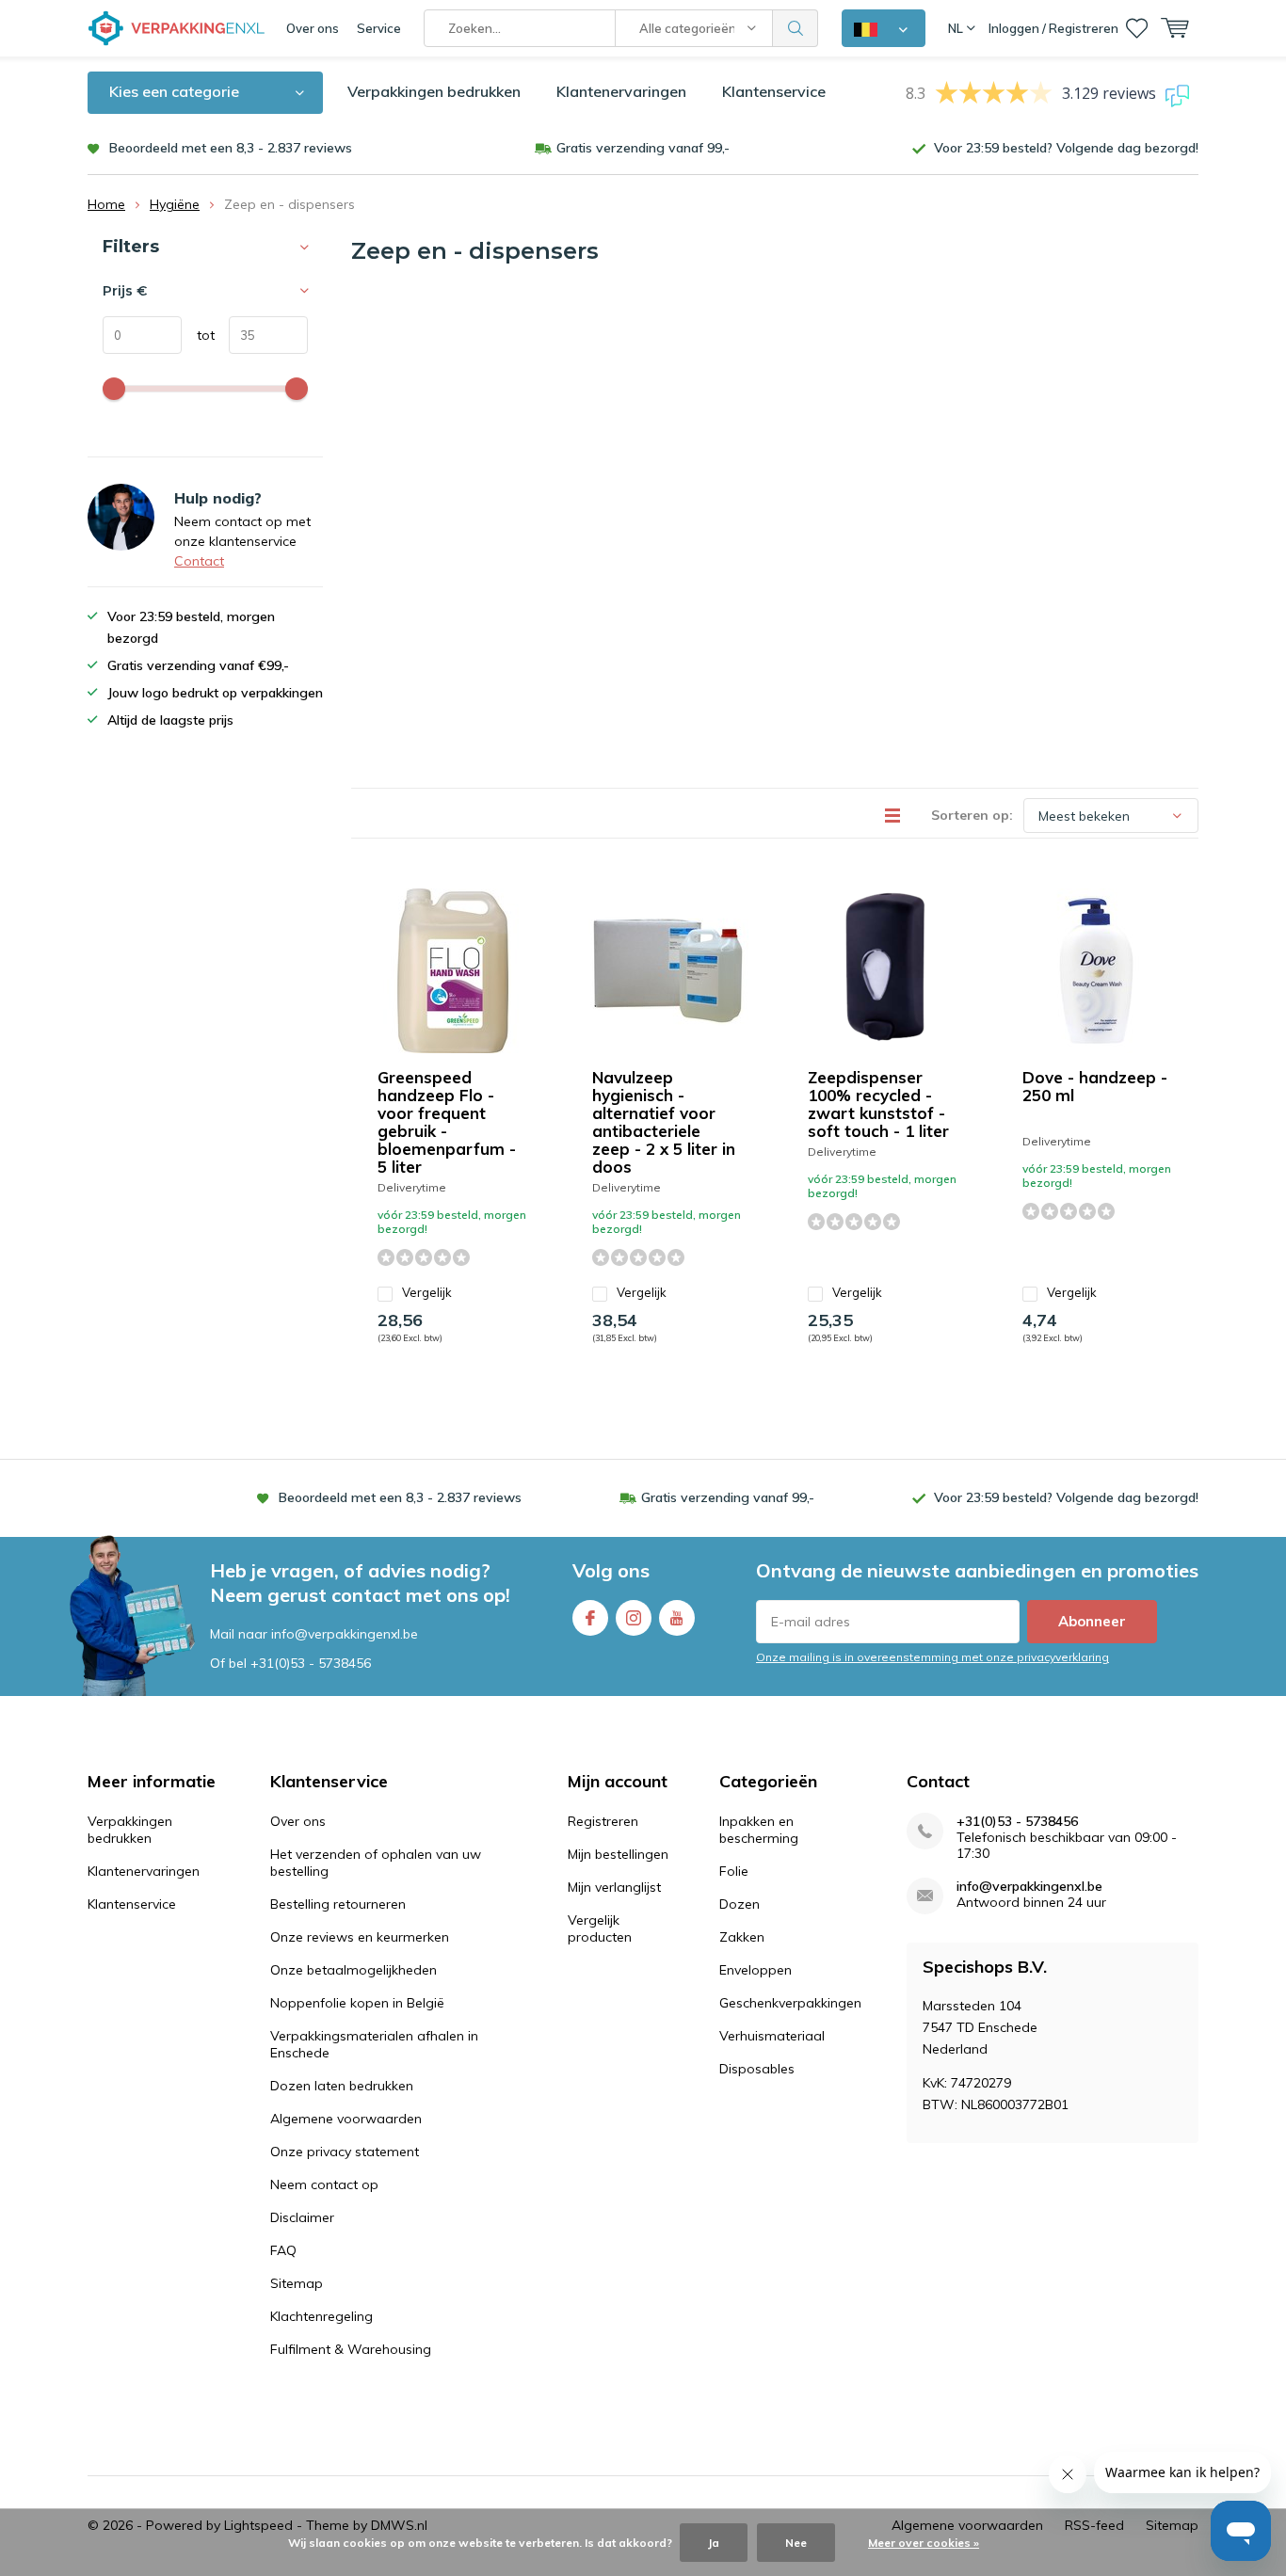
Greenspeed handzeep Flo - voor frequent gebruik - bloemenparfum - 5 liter (447, 1122)
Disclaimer (302, 2217)
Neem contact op (324, 2184)
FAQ (283, 2250)
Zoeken (796, 28)
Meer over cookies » (924, 2543)
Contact (199, 561)
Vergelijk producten (600, 1928)
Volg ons (611, 1570)
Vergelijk (427, 1292)
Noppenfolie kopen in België (357, 2003)
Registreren (603, 1821)
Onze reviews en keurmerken (360, 1937)
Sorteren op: (972, 815)
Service (379, 28)
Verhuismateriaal (772, 2036)
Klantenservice (774, 91)
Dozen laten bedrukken (342, 2086)
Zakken (742, 1937)
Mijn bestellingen (618, 1854)
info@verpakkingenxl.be (1029, 1887)
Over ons (313, 28)
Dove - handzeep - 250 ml (1095, 1086)
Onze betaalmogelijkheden (354, 1970)
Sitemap (297, 2283)
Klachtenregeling (321, 2316)
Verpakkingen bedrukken (434, 91)
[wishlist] (1137, 28)
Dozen (739, 1904)
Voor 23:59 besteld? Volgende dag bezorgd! (1066, 148)
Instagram (634, 1618)
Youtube (677, 1618)
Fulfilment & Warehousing (351, 2349)
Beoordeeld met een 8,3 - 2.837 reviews (231, 148)
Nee (796, 2543)
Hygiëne (175, 204)
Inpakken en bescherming (759, 1830)
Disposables (757, 2069)
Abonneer (1092, 1621)
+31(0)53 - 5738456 (311, 1663)
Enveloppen (756, 1970)
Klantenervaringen (621, 91)
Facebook (590, 1618)
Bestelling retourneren (338, 1904)
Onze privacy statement (345, 2152)
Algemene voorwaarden (346, 2119)
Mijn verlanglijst (614, 1887)
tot (198, 335)
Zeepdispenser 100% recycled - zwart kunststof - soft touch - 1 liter (878, 1104)
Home (106, 204)
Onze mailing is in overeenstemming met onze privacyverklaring (932, 1657)
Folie (734, 1871)
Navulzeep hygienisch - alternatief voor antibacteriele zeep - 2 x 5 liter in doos (664, 1122)
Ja (714, 2543)
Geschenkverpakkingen (790, 2003)
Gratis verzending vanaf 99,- (643, 148)
